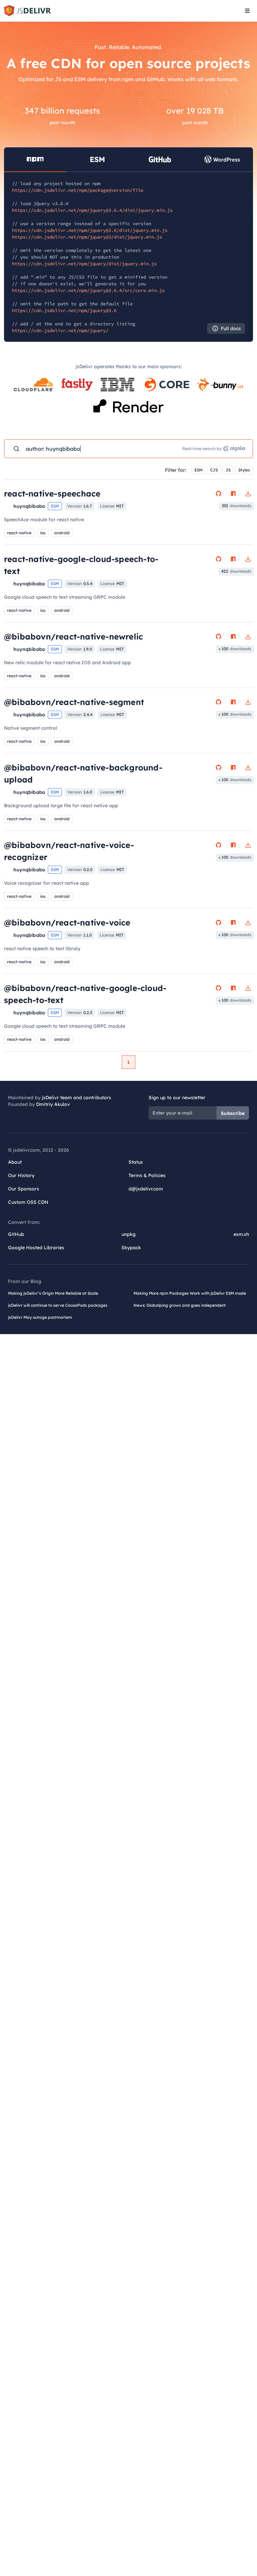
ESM (198, 470)
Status (136, 1162)
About (15, 1162)
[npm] (233, 493)
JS (228, 470)
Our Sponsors (24, 1189)
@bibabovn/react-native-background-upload (83, 773)
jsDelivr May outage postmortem (40, 1317)
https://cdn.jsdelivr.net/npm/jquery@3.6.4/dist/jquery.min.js (92, 210)
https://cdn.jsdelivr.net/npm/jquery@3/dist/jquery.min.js (87, 237)
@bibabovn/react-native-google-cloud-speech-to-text (85, 994)
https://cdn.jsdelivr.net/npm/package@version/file (78, 190)
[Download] (248, 493)
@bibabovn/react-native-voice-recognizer (69, 851)
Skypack (131, 1248)
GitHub (16, 1234)
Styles (244, 470)
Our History (21, 1175)
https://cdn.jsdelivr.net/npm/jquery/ (60, 330)
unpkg (128, 1234)
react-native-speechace (52, 493)
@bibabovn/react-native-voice (67, 922)
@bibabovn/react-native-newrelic (73, 636)
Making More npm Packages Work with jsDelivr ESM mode (190, 1293)
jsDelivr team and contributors (76, 1098)
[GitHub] (219, 493)
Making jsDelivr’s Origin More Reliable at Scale (53, 1293)
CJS (214, 470)
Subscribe (233, 1113)
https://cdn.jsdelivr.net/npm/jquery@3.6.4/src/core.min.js (88, 290)
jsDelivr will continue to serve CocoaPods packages (58, 1305)
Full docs (231, 328)
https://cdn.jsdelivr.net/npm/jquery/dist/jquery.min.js (84, 264)
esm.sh (241, 1234)
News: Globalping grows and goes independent (180, 1305)
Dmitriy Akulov (53, 1104)
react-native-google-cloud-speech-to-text (81, 565)
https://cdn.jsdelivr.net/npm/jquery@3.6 (64, 310)
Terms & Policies (147, 1175)
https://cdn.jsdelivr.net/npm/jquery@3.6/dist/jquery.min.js (90, 230)
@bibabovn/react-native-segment (74, 702)
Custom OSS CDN (28, 1202)
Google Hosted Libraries (36, 1248)
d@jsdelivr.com (146, 1189)
